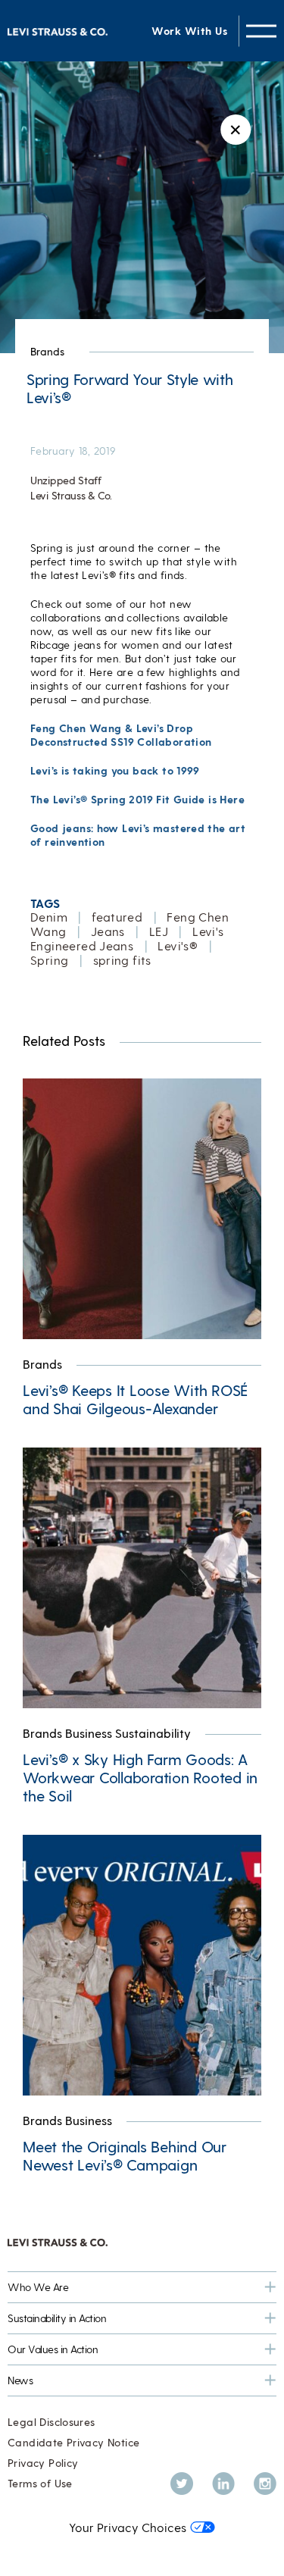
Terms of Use (40, 2483)
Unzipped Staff (66, 480)
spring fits (122, 960)
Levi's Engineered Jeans (127, 938)
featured (117, 917)
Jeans (108, 931)
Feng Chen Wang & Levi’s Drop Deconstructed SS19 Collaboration (121, 735)
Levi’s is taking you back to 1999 (115, 770)
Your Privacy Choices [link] (128, 2527)
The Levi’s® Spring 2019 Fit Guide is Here (137, 799)
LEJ (159, 931)
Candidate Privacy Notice (73, 2442)
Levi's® (178, 945)
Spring (49, 960)
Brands (47, 351)
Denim (49, 917)
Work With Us (189, 31)
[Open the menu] (261, 31)
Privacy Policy (43, 2463)
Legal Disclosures (51, 2422)
